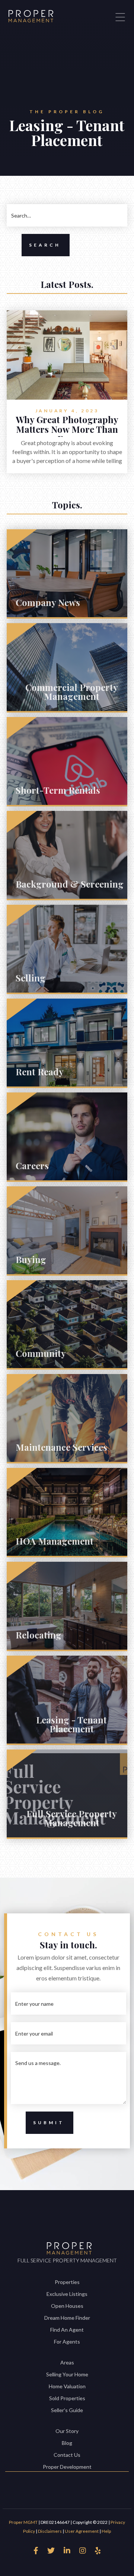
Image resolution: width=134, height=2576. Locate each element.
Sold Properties (67, 2398)
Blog (67, 2443)
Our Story (67, 2431)
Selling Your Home (67, 2374)
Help (106, 2531)
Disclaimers (50, 2531)
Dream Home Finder (67, 2318)
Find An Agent (67, 2330)
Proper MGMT (23, 2522)
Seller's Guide (67, 2410)
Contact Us (67, 2455)
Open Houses (67, 2306)
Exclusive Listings (67, 2294)
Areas (67, 2362)
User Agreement (82, 2531)
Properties (67, 2282)
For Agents (67, 2342)
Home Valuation (67, 2386)
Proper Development (67, 2467)
